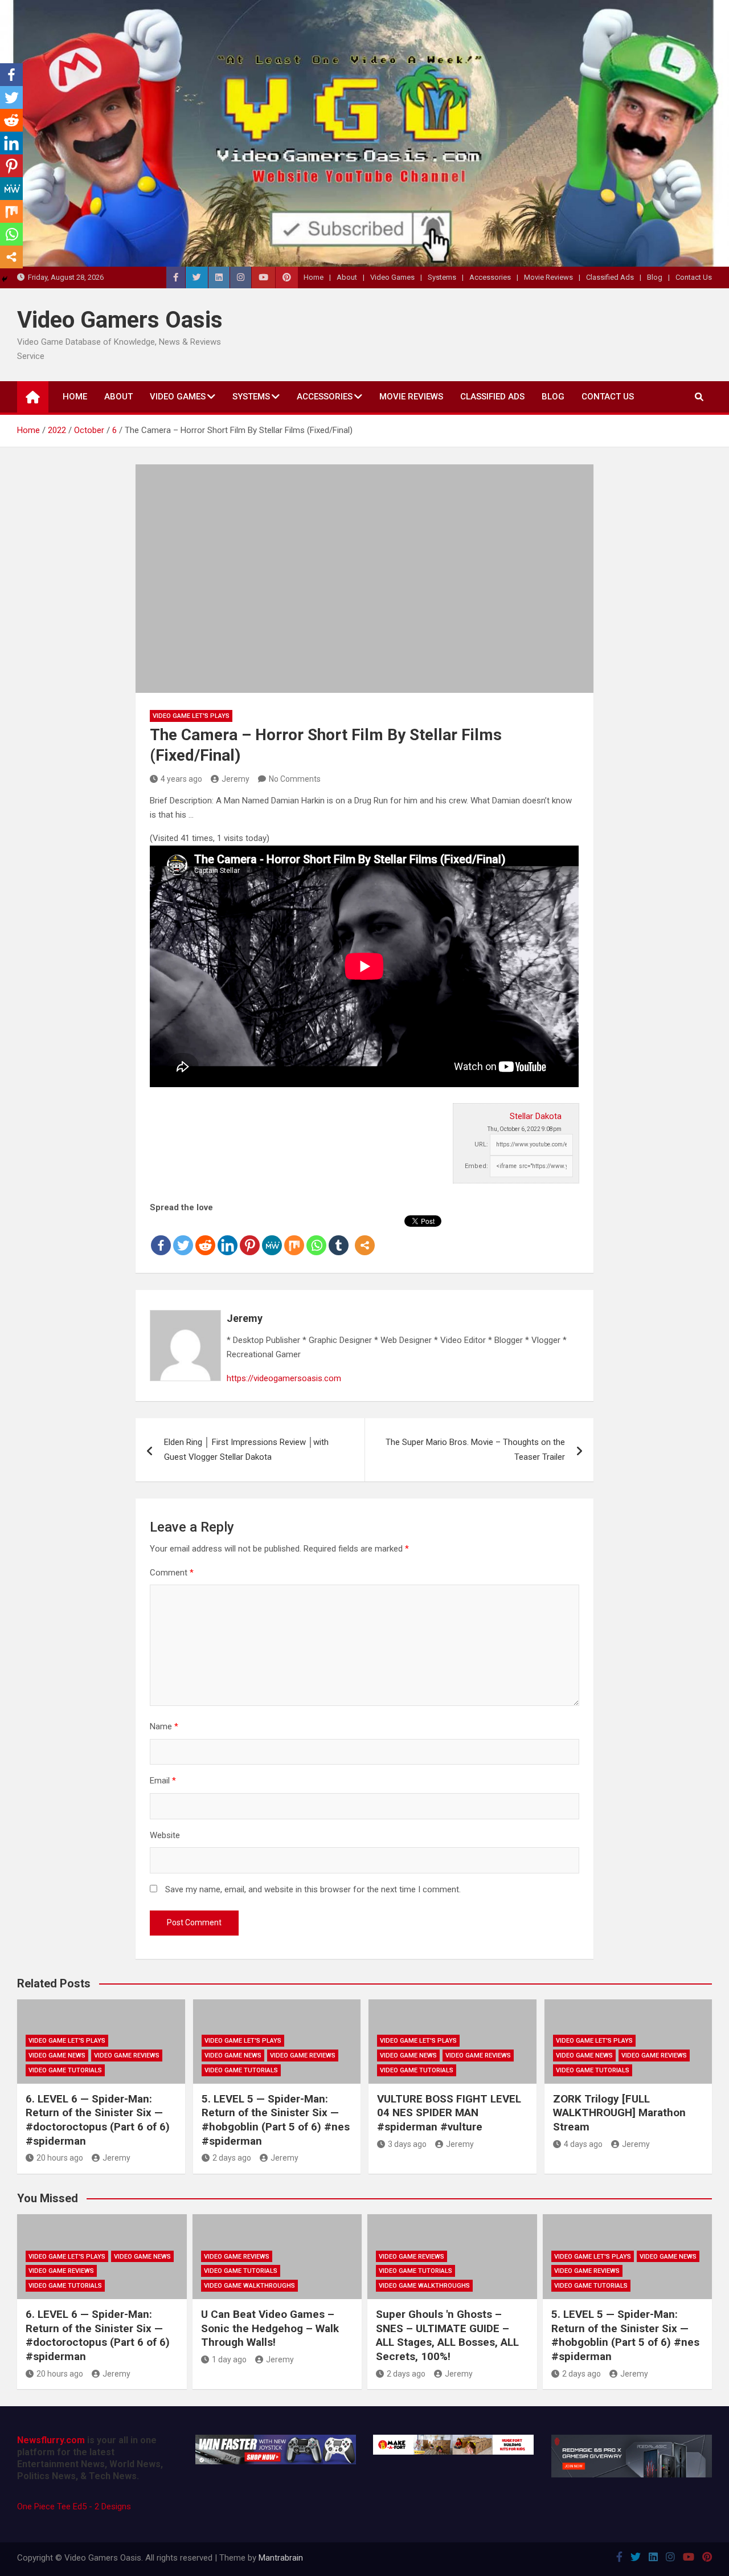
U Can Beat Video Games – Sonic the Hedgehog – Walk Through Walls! (270, 2328)
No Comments (295, 779)
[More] (365, 1236)
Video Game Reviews (127, 2056)
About (347, 277)
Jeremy (236, 779)
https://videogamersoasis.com (284, 1378)
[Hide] (5, 279)
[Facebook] (161, 1236)
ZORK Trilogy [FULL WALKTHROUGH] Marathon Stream (619, 2113)
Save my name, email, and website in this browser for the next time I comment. (313, 1889)
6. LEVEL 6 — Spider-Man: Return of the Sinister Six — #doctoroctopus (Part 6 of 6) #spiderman (98, 2120)
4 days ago (583, 2144)
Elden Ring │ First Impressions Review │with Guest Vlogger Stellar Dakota (246, 1450)
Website (165, 1835)
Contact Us (694, 277)
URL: (481, 1144)
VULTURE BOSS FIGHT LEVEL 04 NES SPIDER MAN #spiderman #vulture (449, 2113)
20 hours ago (60, 2158)
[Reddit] (205, 1236)
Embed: (476, 1166)
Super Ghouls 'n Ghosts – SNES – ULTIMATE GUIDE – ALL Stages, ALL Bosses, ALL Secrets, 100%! (447, 2335)
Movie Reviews (548, 277)
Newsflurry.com (51, 2440)
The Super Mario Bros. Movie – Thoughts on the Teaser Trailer (475, 1450)
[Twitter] (183, 1236)
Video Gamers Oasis (120, 320)
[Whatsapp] (316, 1236)
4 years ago (181, 779)
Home (314, 277)
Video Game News (57, 2056)
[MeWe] (272, 1236)
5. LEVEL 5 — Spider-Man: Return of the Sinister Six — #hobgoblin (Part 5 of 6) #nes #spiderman (276, 2120)
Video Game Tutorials (65, 2070)
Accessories (490, 277)
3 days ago (407, 2144)
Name (164, 1726)
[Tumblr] (339, 1236)
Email (163, 1781)
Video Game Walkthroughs (249, 2286)
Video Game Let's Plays (191, 716)
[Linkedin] (228, 1236)
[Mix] (294, 1236)
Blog (655, 277)
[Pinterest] (250, 1236)
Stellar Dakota (536, 1116)
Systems (442, 277)
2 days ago (232, 2158)
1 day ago (229, 2359)
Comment (172, 1573)
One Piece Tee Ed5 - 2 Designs (74, 2506)
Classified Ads (610, 277)
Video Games (392, 277)
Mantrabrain (281, 2558)
